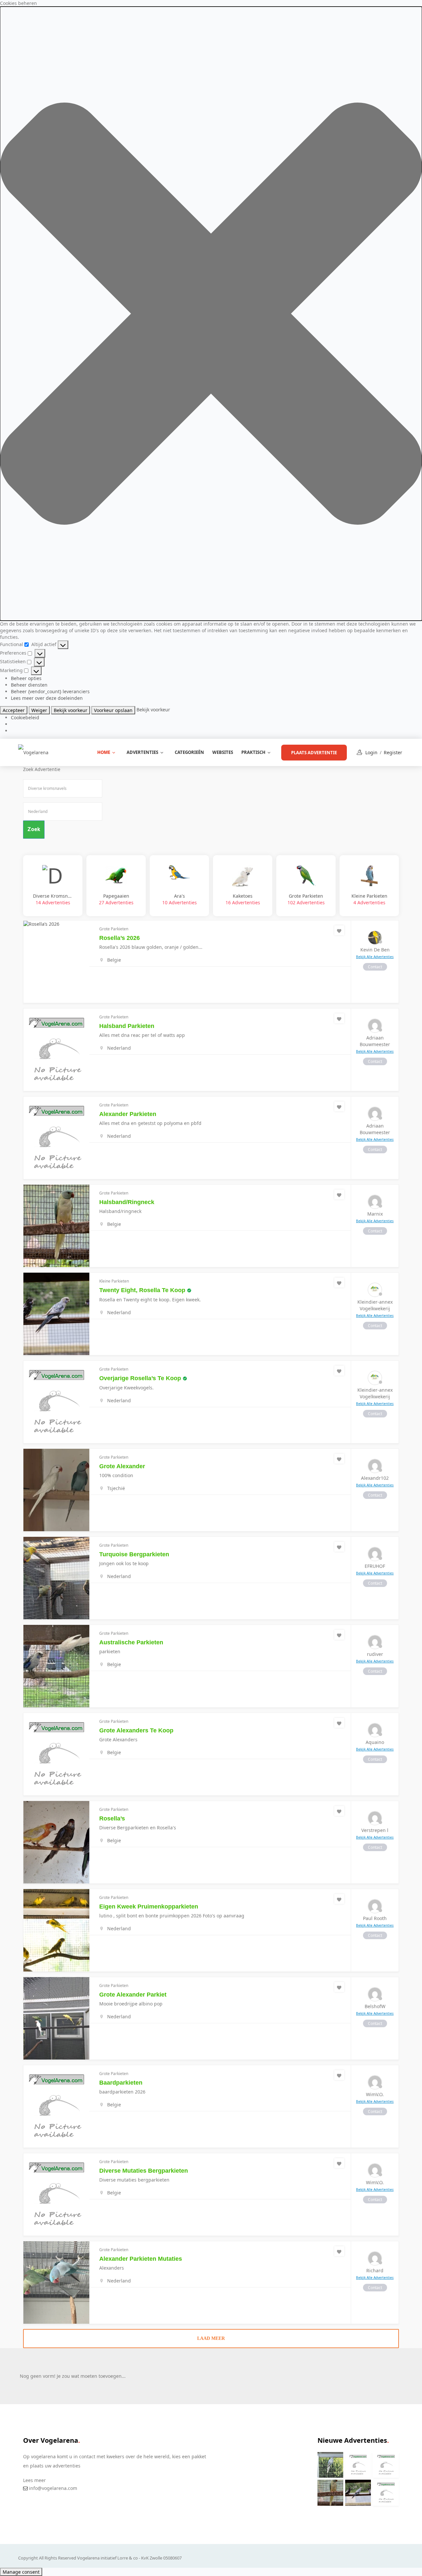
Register (393, 752)
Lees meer (34, 2480)
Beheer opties (26, 678)
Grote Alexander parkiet (133, 1995)
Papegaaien (116, 899)
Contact (375, 967)
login (371, 752)
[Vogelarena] (33, 752)
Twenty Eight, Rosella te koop (142, 1290)
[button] (211, 314)
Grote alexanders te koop (136, 1730)
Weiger (39, 710)
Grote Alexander (122, 1466)
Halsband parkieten (127, 1026)
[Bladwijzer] (339, 930)
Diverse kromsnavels (53, 899)
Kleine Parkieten (369, 899)
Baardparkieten (121, 2083)
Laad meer (211, 2338)
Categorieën (189, 752)
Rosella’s (112, 1818)
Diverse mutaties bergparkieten (144, 2171)
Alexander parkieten (128, 1114)
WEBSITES (223, 752)
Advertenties (142, 752)
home (104, 752)
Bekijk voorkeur (71, 710)
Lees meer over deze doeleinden (47, 698)
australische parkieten (131, 1642)
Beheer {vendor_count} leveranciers (50, 691)
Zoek (34, 829)
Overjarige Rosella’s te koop (140, 1378)
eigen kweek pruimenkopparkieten (149, 1907)
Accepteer (14, 710)
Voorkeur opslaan (113, 710)
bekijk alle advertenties (375, 957)
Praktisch (253, 752)
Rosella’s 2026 (120, 938)
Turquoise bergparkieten (134, 1554)
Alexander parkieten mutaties (141, 2259)
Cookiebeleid (25, 717)
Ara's (180, 899)
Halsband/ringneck (127, 1202)
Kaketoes (243, 899)
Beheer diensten (29, 685)
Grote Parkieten (306, 899)
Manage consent (21, 2572)
